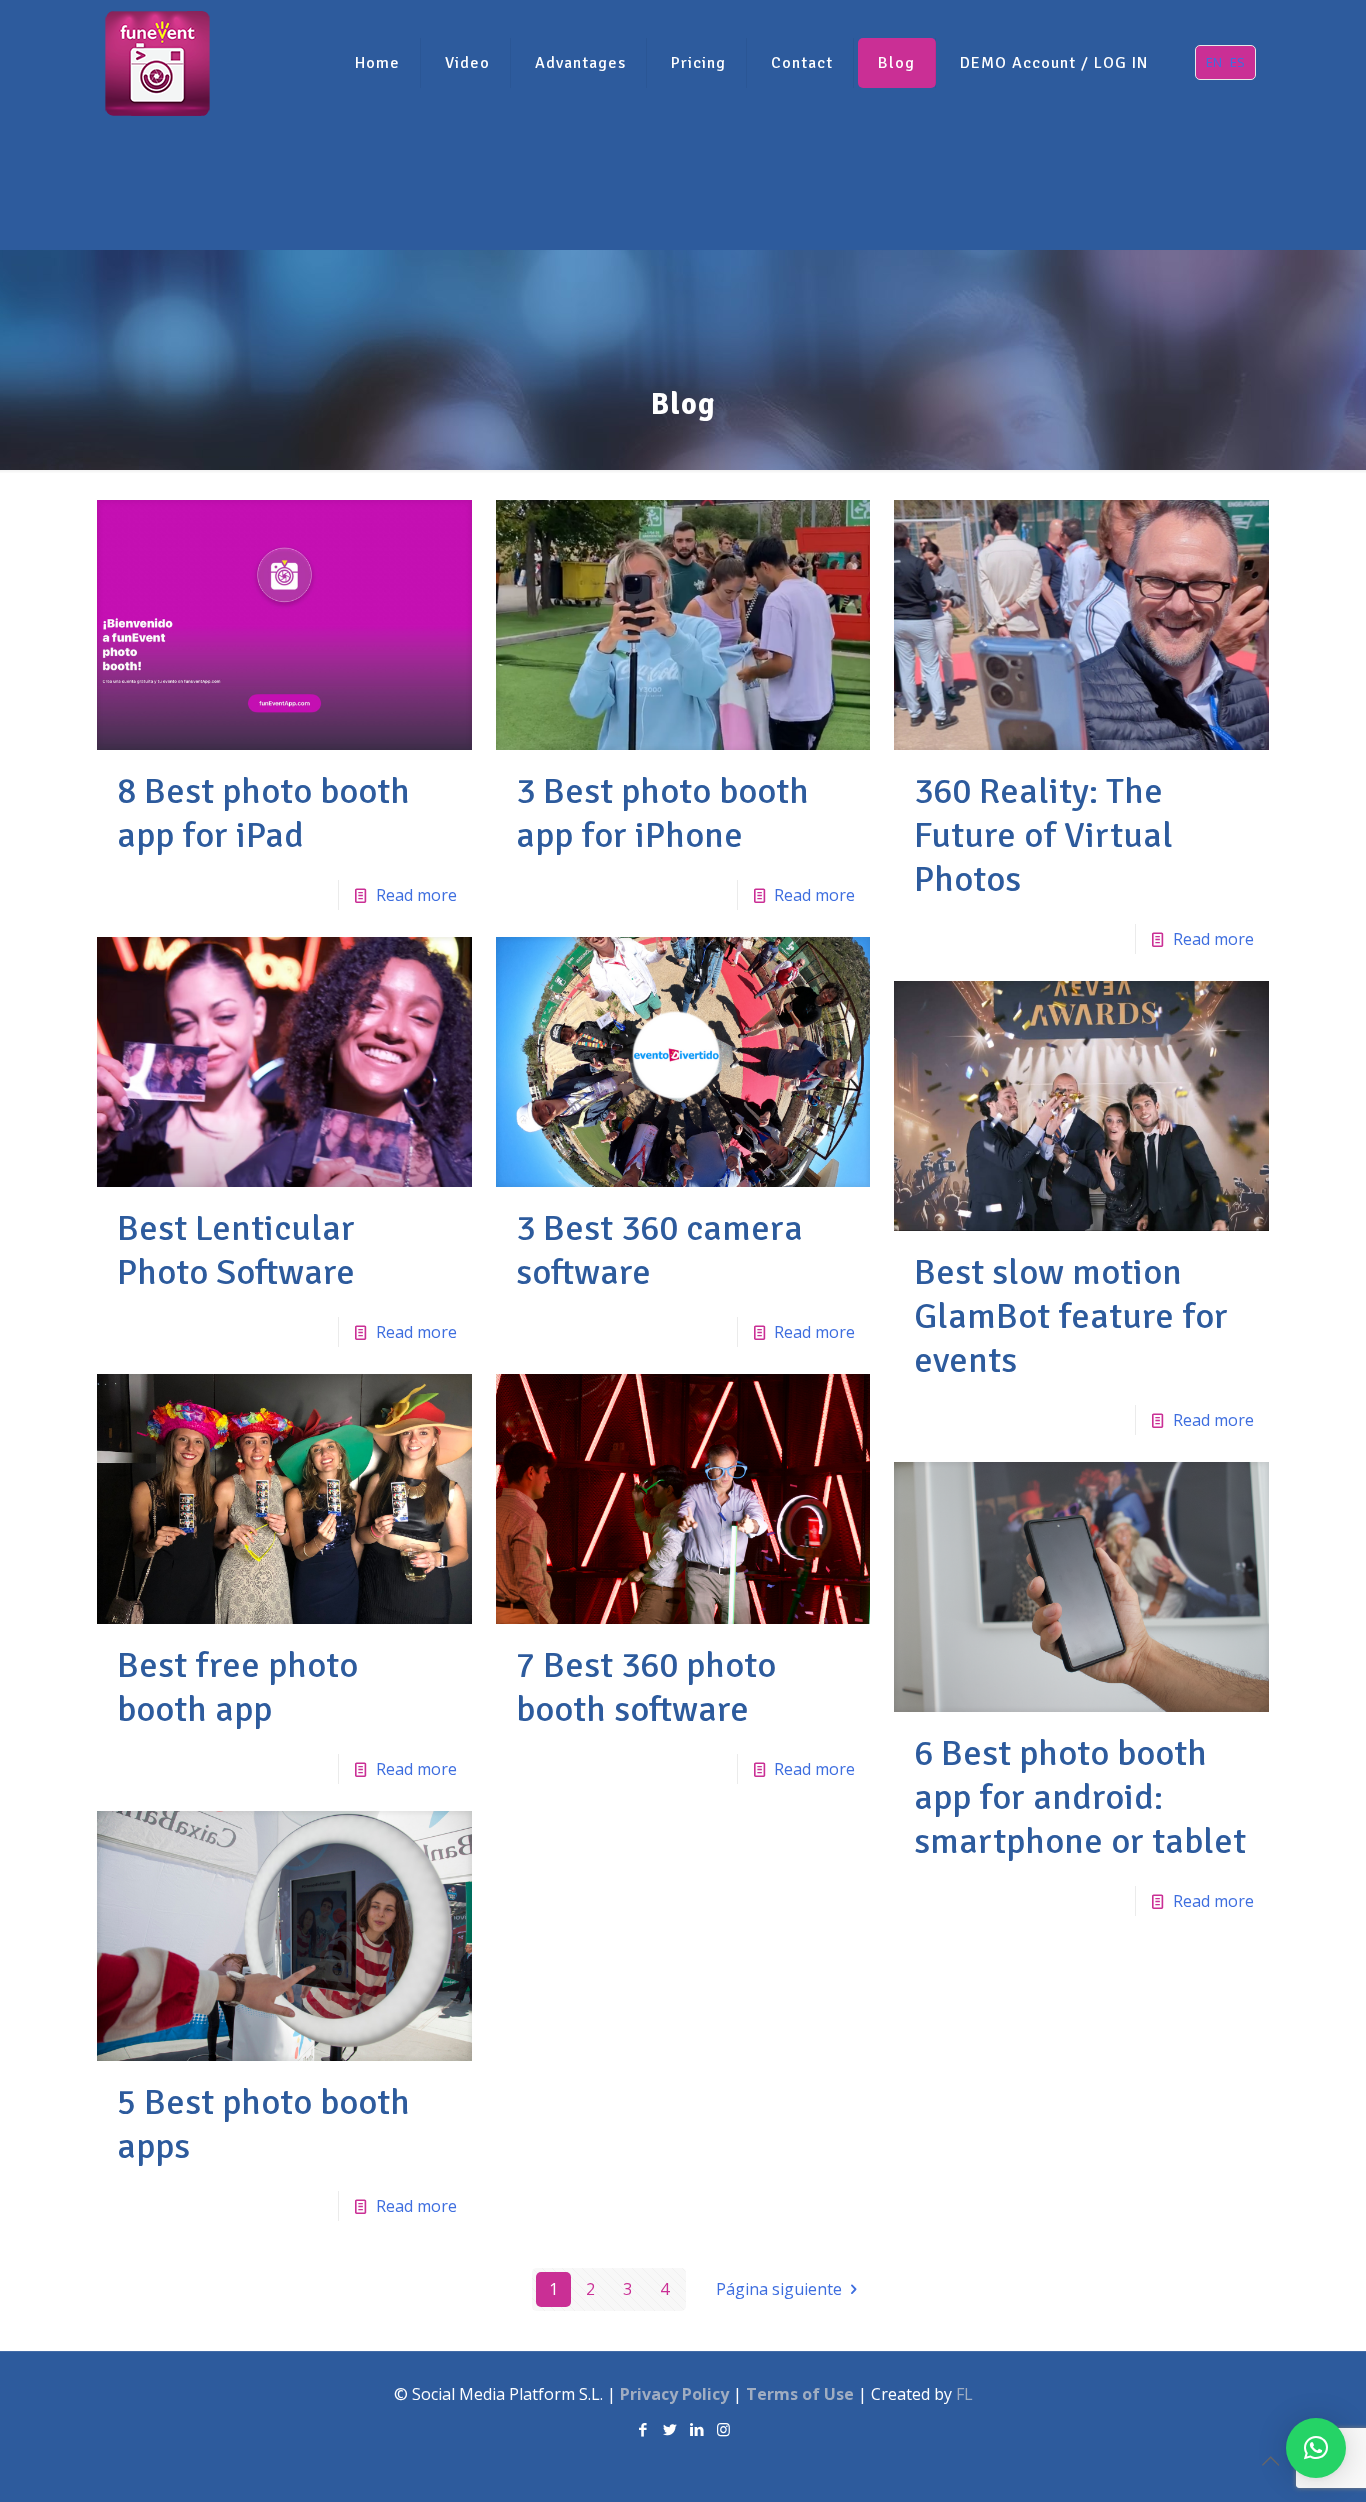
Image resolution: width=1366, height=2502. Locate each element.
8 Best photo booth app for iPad (263, 813)
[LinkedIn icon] (696, 2429)
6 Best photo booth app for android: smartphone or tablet (1080, 1797)
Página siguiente (779, 2289)
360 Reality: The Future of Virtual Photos (1043, 835)
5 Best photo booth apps (263, 2124)
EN (1214, 62)
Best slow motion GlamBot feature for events (1071, 1316)
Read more (416, 895)
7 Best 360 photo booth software (646, 1687)
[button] (1316, 2448)
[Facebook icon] (642, 2429)
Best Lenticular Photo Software (236, 1250)
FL (964, 2394)
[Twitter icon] (669, 2429)
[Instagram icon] (723, 2429)
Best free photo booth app (237, 1687)
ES (1237, 62)
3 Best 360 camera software (659, 1250)
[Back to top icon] (1270, 2461)
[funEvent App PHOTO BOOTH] (157, 62)
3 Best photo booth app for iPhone (662, 813)
